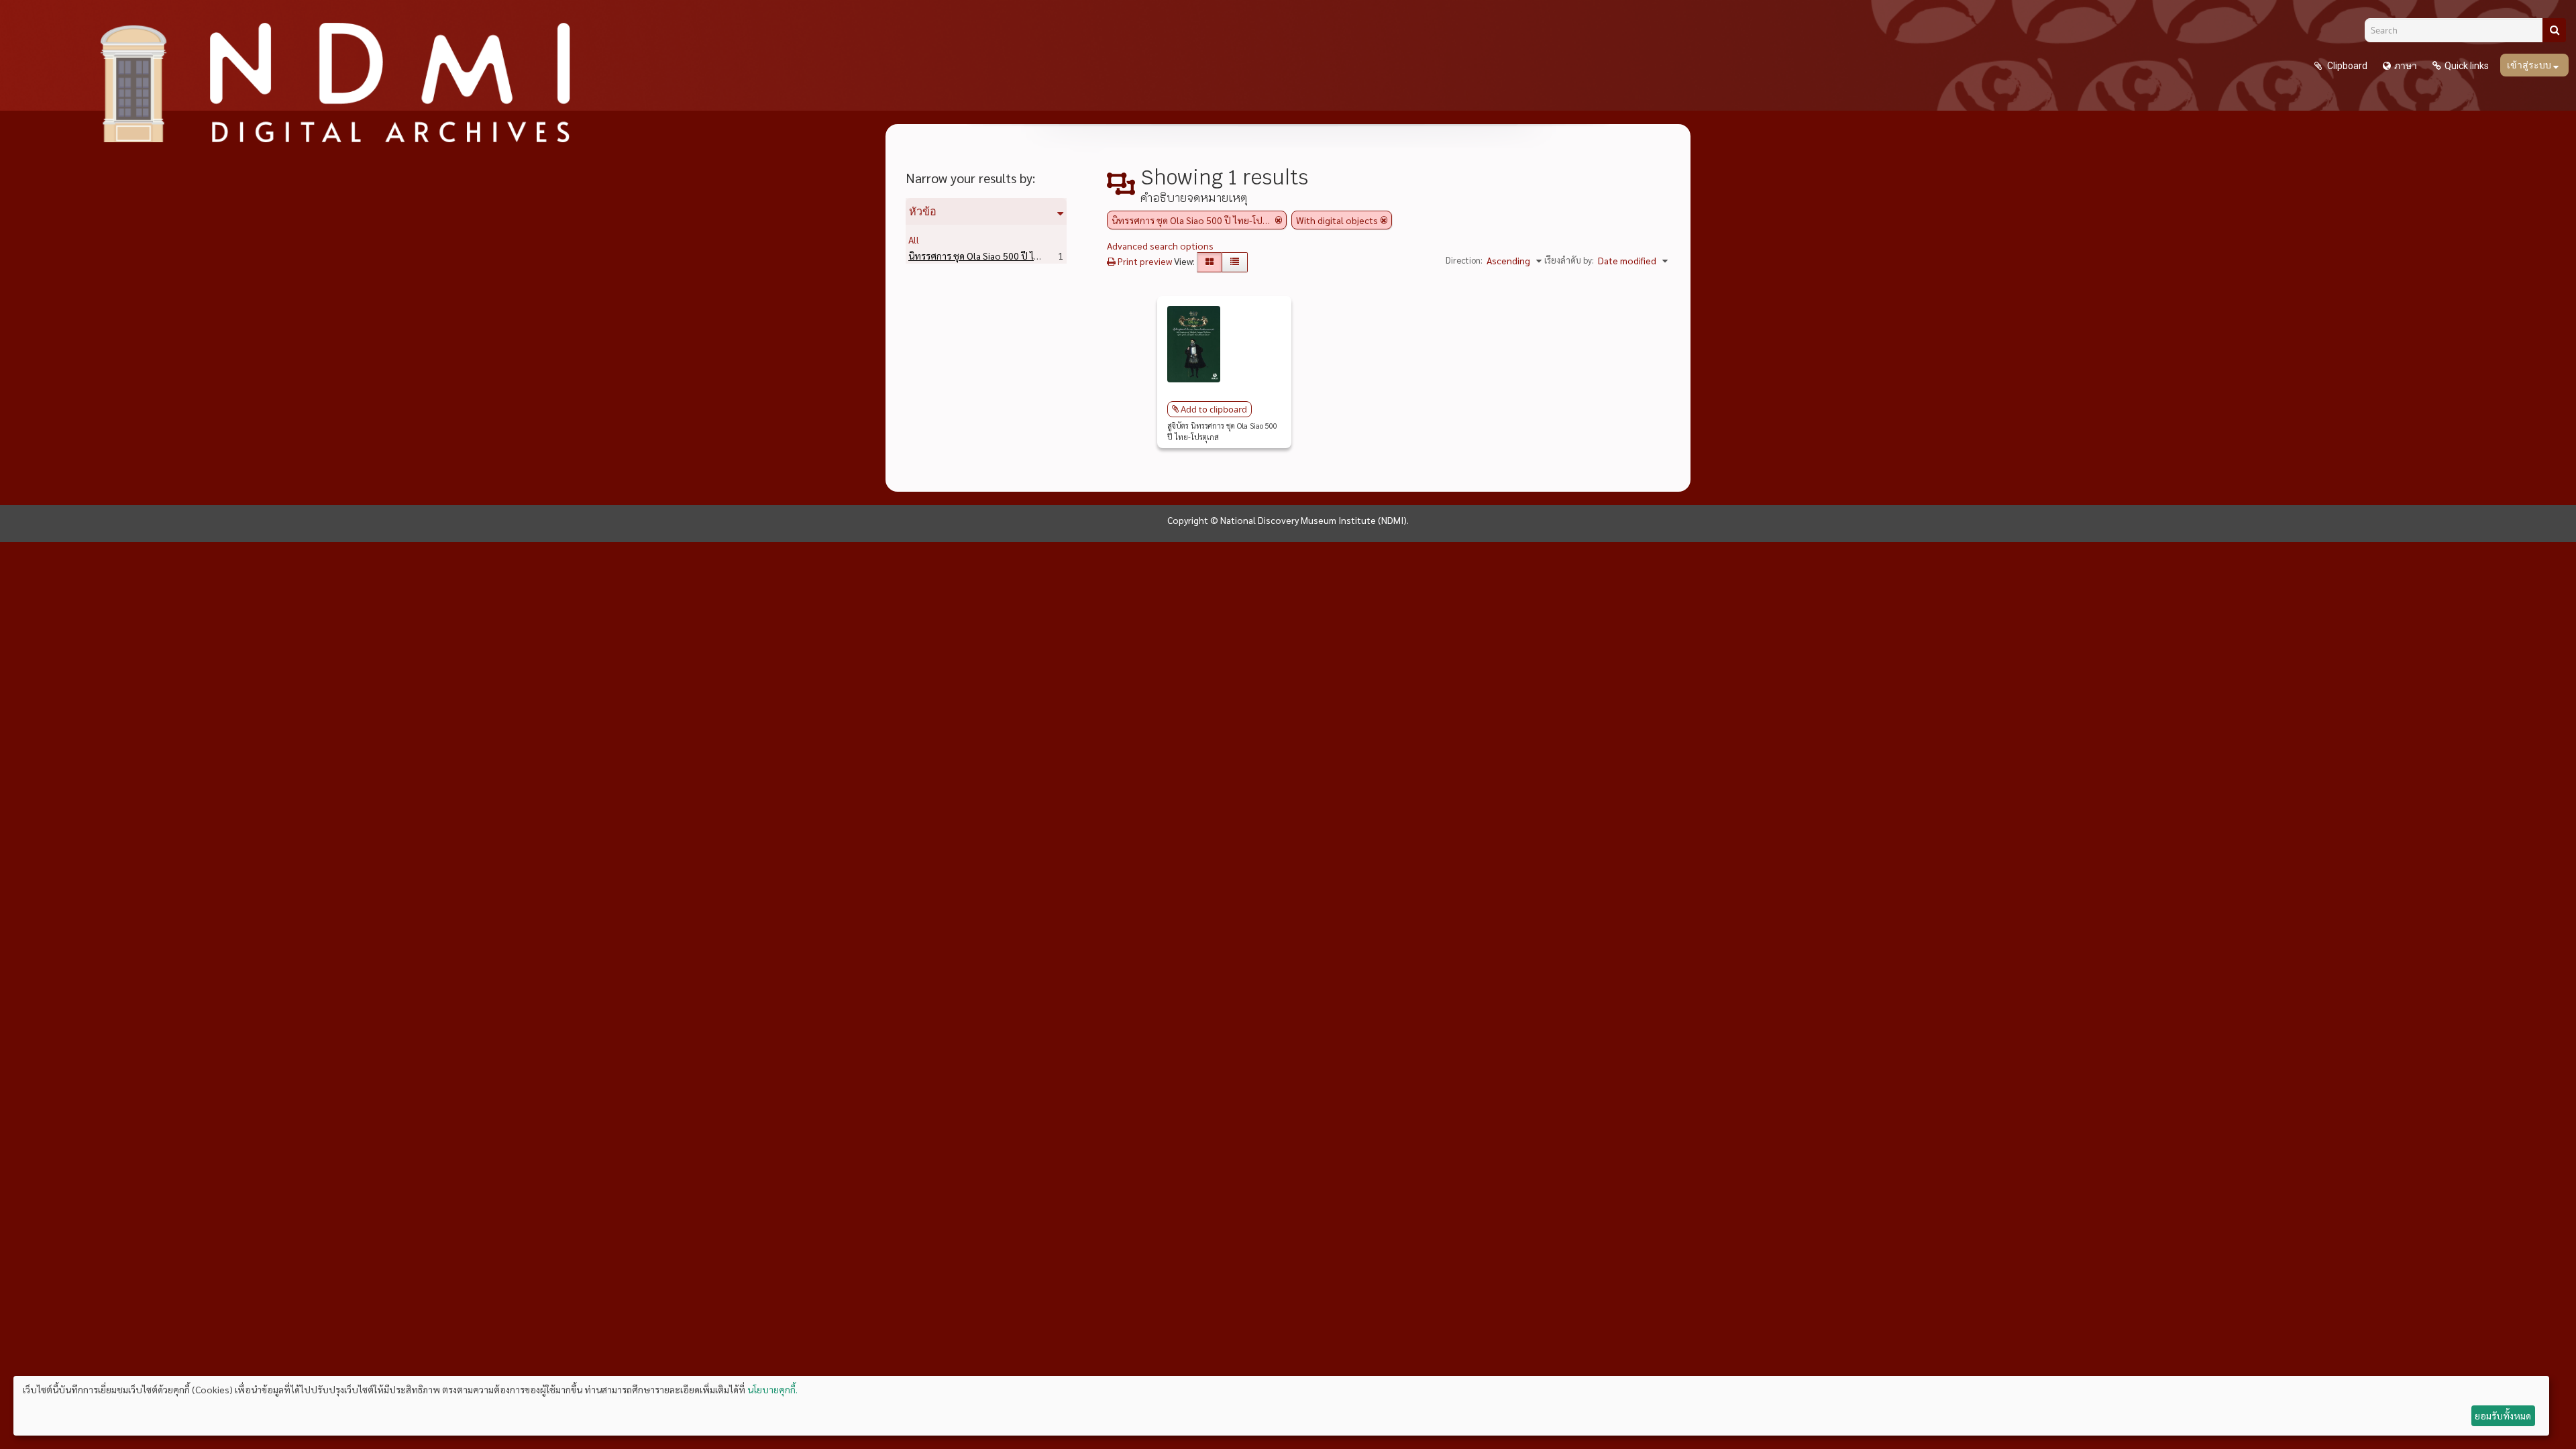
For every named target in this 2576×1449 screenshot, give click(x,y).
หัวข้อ (923, 211)
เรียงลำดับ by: (1569, 260)
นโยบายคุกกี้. (772, 1389)
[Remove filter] (1279, 220)
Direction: (1464, 260)
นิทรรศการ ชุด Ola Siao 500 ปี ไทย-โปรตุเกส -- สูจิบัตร (1036, 256)
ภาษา (2406, 66)
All (914, 239)
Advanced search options (1160, 246)
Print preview (1144, 261)
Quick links (2467, 66)
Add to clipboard (1214, 409)
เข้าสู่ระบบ (2530, 65)
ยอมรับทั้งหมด (2503, 1415)
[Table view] (1235, 262)
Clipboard (2346, 66)
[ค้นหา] (2554, 30)
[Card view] (1210, 262)
